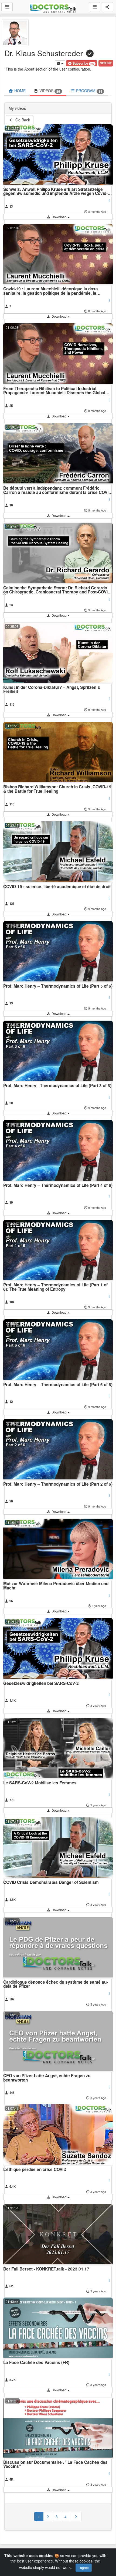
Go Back (22, 120)
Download (59, 217)
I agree (84, 2567)
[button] (82, 63)
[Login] (108, 7)
